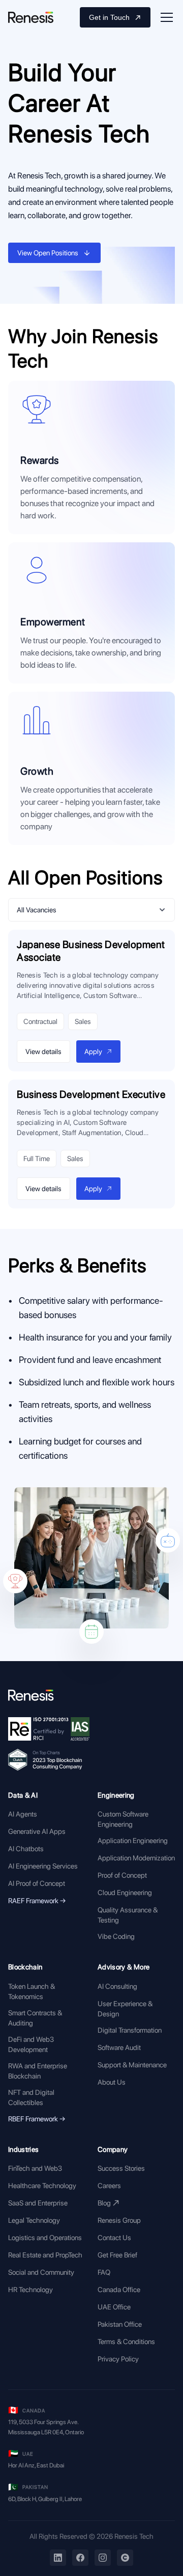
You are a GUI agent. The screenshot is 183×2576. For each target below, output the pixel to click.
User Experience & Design (125, 2009)
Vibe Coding (116, 1936)
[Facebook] (80, 2558)
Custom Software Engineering (123, 1819)
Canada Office (119, 2290)
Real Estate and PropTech (45, 2255)
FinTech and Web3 (35, 2168)
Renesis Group (119, 2220)
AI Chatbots (26, 1849)
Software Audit (119, 2047)
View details (43, 1052)
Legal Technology (34, 2220)
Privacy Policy (118, 2359)
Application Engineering (133, 1841)
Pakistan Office (120, 2324)
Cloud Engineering (125, 1892)
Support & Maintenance (132, 2065)
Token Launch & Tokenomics (32, 1991)
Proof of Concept (122, 1875)
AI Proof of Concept (37, 1883)
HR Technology (30, 2290)
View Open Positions (48, 253)
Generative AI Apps (37, 1831)
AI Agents (23, 1814)
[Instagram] (103, 2558)
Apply (93, 1052)
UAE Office (114, 2307)
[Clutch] (125, 2558)
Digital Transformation (130, 2030)
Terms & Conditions (126, 2342)
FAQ (104, 2272)
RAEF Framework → (37, 1901)
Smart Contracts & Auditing (35, 2018)
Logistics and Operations (45, 2238)
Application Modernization (136, 1858)
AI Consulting (117, 1986)
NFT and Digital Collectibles (31, 2097)
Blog (104, 2203)
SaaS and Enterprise (38, 2203)
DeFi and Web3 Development (31, 2044)
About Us (112, 2082)
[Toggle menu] (167, 17)
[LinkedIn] (58, 2558)
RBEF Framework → (37, 2119)
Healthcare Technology (42, 2186)
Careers (109, 2186)
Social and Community (41, 2272)
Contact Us (114, 2238)
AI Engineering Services (43, 1866)
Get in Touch (109, 17)
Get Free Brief (117, 2255)
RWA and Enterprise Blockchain (38, 2071)
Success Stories (121, 2168)
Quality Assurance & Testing (128, 1915)
